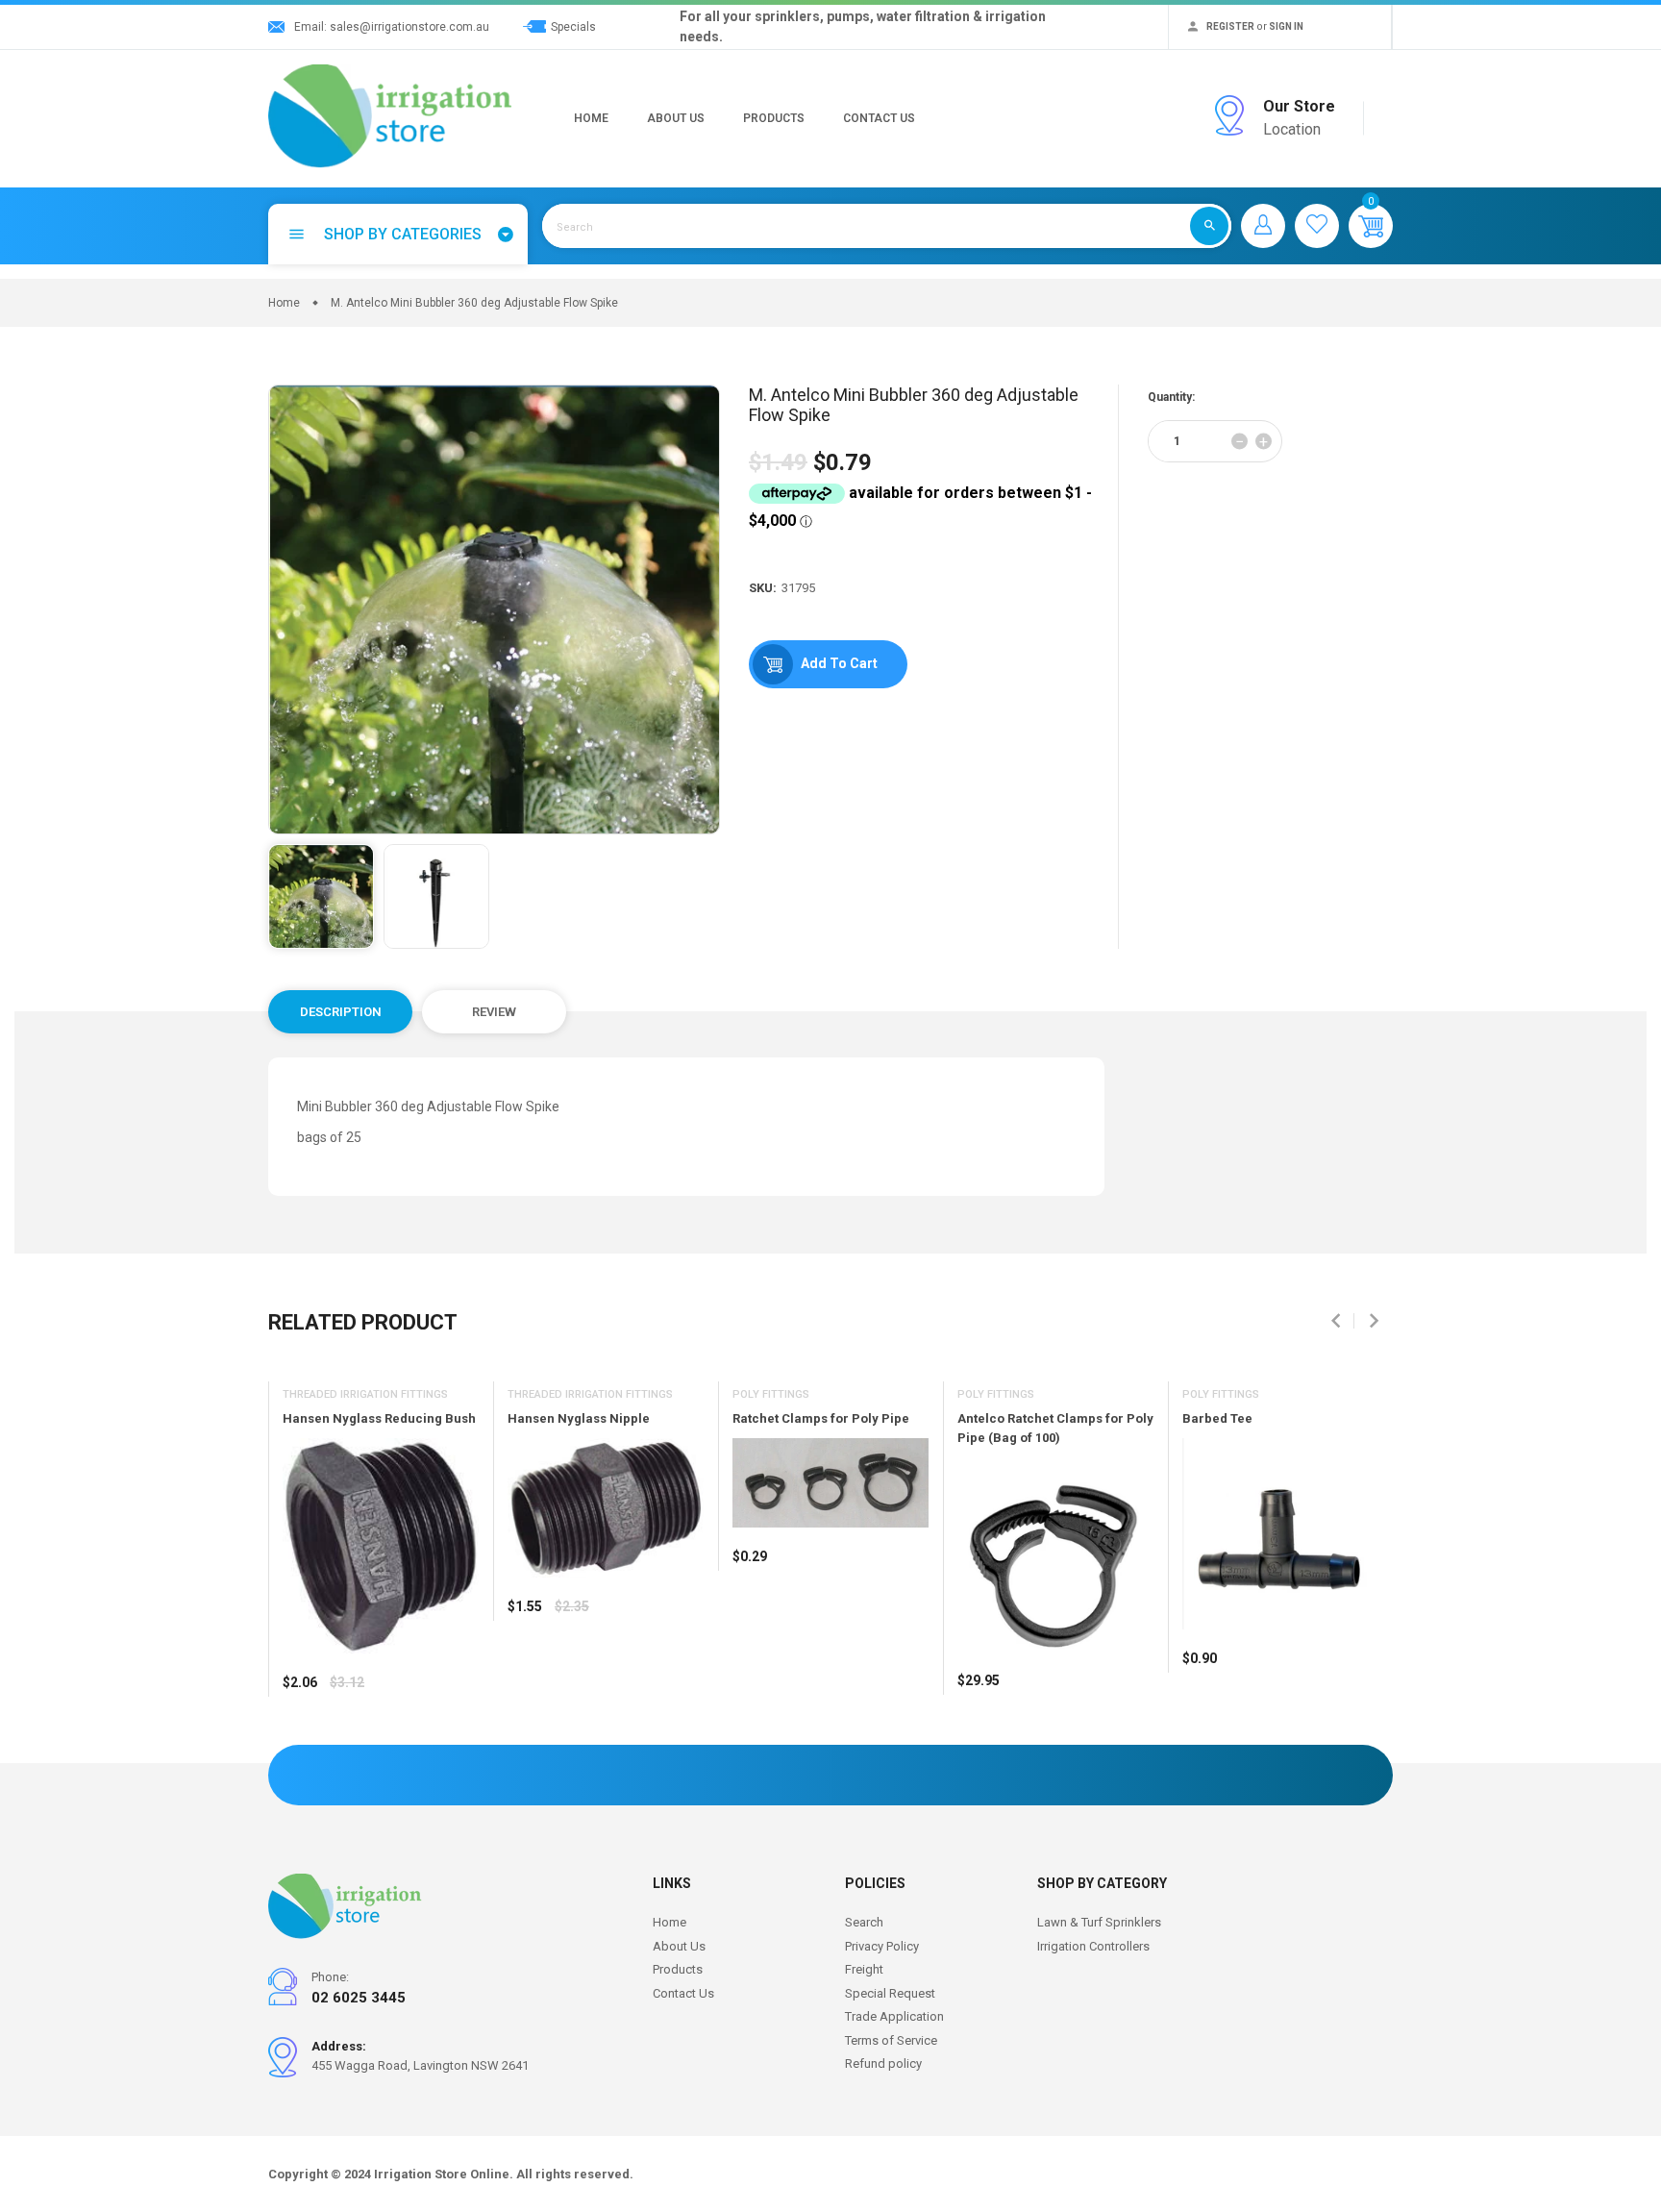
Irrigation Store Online (442, 2174)
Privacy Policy (882, 1946)
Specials (573, 27)
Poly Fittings (771, 1394)
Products (774, 118)
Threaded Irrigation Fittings (365, 1394)
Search (864, 1922)
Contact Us (879, 118)
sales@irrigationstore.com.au (409, 27)
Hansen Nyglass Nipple (579, 1418)
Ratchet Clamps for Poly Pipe (821, 1418)
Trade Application (894, 2016)
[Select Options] (302, 1740)
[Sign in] (1263, 226)
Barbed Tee (1217, 1418)
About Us (676, 118)
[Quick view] (345, 1740)
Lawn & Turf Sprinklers (1099, 1922)
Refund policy (883, 2063)
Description (341, 1012)
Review (494, 1012)
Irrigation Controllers (1093, 1946)
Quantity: (1171, 397)
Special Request (890, 1993)
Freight (864, 1969)
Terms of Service (891, 2040)
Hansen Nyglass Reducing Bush (379, 1418)
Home (591, 118)
